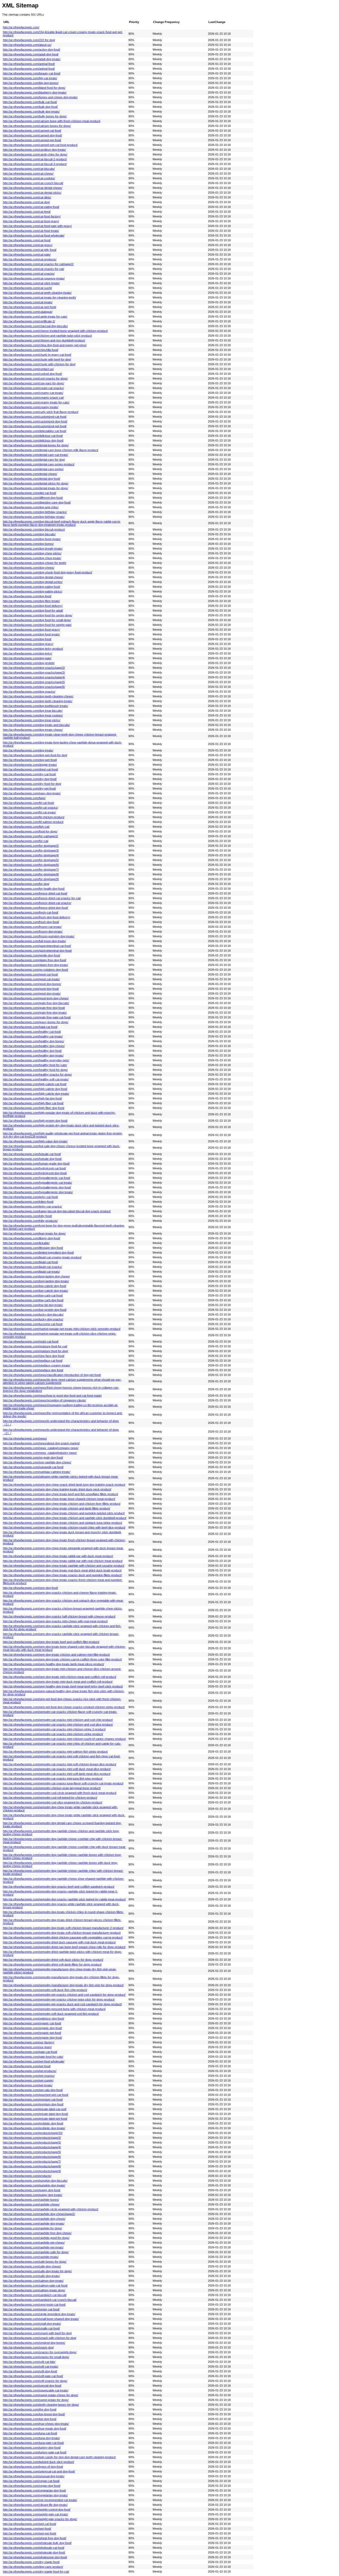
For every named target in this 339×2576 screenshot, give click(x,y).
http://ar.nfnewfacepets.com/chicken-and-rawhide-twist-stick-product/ (47, 336)
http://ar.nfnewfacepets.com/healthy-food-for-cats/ (35, 1065)
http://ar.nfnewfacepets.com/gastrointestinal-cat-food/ (37, 946)
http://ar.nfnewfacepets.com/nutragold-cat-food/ (33, 1467)
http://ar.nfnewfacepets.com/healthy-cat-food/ (32, 1032)
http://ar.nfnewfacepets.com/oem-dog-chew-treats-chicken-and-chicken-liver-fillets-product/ (62, 1504)
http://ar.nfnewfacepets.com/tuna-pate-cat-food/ (33, 2443)
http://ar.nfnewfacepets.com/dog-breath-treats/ (33, 549)
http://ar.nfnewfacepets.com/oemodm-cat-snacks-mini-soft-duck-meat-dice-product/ (57, 1769)
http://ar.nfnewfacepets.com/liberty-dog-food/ (32, 1238)
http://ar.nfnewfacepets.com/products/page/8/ (32, 2166)
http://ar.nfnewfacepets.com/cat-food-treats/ (31, 231)
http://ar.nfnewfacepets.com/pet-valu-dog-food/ (33, 2090)
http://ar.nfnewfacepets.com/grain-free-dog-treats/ (35, 1013)
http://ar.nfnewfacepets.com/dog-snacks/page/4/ (34, 677)
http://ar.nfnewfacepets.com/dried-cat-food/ (30, 769)
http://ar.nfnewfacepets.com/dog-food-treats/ (31, 634)
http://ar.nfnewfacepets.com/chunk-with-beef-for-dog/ (37, 359)
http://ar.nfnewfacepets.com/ (21, 27)
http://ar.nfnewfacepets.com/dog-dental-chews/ (33, 577)
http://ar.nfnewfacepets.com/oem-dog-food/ (30, 1588)
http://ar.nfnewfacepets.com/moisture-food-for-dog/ (35, 1351)
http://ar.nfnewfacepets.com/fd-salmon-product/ (33, 822)
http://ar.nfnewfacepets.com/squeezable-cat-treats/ (36, 2390)
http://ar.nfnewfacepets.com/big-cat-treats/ (30, 78)
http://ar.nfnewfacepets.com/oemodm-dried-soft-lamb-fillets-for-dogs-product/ (52, 1964)
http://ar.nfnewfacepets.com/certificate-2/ (29, 321)
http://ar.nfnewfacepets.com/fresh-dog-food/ (31, 922)
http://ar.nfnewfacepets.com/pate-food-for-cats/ (33, 2057)
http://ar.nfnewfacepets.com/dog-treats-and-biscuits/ (36, 725)
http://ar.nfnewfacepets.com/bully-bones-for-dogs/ (35, 116)
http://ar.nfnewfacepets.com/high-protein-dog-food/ (35, 1121)
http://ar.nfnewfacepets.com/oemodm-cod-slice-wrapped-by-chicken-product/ (53, 1802)
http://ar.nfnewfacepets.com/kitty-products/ (30, 1221)
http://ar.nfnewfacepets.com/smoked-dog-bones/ (34, 2343)
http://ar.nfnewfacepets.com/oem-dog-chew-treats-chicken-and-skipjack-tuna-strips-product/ (63, 1523)
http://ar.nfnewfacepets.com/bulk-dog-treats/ (31, 112)
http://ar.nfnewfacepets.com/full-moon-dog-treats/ (34, 941)
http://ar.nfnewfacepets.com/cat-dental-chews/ (33, 188)
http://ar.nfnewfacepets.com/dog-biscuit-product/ (34, 529)
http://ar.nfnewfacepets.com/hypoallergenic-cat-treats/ (37, 1183)
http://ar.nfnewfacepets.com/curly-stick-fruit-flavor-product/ (41, 412)
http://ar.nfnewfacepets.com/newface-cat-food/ (33, 1361)
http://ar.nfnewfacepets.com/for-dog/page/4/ (31, 855)
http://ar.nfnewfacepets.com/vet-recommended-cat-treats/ (40, 2500)
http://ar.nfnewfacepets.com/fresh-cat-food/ (31, 912)
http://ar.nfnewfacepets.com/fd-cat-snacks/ (30, 808)
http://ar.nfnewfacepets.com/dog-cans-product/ (33, 2567)
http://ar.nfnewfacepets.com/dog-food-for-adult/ (33, 610)
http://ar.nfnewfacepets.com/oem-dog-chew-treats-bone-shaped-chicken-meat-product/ (59, 1499)
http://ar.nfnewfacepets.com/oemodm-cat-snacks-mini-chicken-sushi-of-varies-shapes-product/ (64, 1739)
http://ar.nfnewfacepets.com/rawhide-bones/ (31, 2200)
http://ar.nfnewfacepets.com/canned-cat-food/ (32, 131)
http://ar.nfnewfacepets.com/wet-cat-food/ (30, 2524)
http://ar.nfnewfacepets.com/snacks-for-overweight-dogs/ (40, 2352)
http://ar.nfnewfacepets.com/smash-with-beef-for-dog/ (37, 2333)
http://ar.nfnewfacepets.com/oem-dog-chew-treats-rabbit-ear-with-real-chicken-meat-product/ (63, 1561)
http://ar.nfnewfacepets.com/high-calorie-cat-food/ (35, 1084)
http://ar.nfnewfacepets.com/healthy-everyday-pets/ (36, 1060)
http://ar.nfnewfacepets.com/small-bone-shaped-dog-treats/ (41, 2319)
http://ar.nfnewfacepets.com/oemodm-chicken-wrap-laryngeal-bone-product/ (52, 1788)
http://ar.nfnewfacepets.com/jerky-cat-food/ (30, 1197)
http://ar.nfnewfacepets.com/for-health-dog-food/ (34, 889)
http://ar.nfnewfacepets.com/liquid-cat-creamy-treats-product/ (42, 1257)
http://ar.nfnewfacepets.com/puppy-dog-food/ (32, 2190)
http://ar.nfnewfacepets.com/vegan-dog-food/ (32, 2486)
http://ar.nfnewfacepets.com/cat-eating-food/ (31, 207)
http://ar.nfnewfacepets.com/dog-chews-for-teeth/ (35, 563)
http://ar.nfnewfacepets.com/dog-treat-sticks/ (32, 720)
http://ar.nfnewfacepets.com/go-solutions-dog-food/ (35, 970)
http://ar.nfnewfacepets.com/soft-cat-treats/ (31, 2366)
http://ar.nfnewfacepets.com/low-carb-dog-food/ (33, 1300)
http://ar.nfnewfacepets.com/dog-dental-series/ (33, 582)
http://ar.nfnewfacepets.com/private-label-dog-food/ (35, 2114)
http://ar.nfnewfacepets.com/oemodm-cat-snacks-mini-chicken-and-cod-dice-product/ (58, 1724)
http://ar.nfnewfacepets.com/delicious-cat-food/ (33, 436)
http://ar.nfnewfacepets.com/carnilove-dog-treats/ (34, 150)
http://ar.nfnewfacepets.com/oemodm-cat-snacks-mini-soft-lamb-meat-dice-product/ (57, 1774)
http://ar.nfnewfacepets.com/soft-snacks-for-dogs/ (35, 2381)
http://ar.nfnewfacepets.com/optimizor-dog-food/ (34, 2018)
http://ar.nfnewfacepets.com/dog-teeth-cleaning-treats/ (38, 701)
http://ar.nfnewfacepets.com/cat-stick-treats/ (31, 283)
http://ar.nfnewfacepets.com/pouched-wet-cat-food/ (36, 2095)
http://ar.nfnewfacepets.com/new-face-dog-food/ (34, 1356)
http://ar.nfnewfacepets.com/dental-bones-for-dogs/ (36, 445)
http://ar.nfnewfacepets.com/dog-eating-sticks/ (33, 591)
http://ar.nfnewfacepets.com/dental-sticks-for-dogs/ (36, 483)
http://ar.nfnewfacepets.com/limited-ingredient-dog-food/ (38, 1253)
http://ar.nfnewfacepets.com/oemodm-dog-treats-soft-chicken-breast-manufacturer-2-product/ (63, 1928)
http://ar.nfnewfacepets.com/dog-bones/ (28, 544)
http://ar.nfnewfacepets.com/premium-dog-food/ (33, 2104)
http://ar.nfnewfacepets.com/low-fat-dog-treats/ (33, 1305)
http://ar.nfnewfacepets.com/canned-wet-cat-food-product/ (40, 145)
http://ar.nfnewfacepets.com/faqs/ (24, 798)
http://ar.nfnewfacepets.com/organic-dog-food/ (32, 2028)
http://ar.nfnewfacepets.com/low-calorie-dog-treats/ (35, 1291)
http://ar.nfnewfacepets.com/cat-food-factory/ (32, 216)
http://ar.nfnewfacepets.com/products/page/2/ (32, 2138)
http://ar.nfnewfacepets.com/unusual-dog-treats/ (34, 2476)
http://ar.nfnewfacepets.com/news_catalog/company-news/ (41, 1448)
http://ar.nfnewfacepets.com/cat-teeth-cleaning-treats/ (37, 293)
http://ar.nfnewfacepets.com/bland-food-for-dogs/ (34, 88)
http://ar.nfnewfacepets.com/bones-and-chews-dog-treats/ (40, 97)
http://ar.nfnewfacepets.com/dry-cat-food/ (29, 774)
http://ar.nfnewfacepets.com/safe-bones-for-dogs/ (35, 2262)
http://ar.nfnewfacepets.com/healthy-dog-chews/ (34, 1046)
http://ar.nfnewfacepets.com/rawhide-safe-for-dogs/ (36, 2252)
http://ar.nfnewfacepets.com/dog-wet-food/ (30, 760)
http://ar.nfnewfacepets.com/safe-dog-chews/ (32, 2266)
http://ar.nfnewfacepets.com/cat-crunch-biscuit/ (33, 183)
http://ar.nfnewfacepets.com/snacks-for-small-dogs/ (36, 2357)
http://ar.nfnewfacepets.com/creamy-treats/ (31, 407)
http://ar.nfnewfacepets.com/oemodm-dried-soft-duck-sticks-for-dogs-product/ (53, 1960)
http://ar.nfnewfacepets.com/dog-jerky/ (28, 653)
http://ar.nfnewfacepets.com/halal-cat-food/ (30, 1027)
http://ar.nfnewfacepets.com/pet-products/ (30, 2071)
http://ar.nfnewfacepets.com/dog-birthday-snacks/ (35, 512)
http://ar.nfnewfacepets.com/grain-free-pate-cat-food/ (37, 1017)
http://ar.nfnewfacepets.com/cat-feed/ (27, 212)
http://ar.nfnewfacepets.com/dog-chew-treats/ (32, 558)
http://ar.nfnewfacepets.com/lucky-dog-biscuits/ (33, 1314)
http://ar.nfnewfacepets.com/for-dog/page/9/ (31, 879)
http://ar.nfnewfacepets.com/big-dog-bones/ (31, 83)
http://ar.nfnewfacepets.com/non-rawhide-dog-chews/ (37, 1462)
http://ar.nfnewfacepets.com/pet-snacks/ (29, 2076)
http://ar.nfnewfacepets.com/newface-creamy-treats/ (37, 1365)
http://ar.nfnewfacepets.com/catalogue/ (28, 312)
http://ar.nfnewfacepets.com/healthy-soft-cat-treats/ (36, 1079)
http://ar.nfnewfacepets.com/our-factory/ (29, 2042)
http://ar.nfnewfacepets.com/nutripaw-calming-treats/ (37, 1472)
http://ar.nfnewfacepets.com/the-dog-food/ (30, 2409)
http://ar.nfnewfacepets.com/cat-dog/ (26, 202)
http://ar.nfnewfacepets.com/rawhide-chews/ (31, 2204)
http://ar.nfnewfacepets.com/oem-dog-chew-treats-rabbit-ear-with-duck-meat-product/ (58, 1556)
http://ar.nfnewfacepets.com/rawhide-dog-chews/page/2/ (39, 2214)
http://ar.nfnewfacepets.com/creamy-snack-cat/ (33, 398)
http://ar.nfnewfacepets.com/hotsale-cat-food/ (32, 1154)
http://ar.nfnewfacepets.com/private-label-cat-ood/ (35, 2109)
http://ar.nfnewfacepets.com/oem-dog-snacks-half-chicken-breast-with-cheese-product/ (59, 1616)
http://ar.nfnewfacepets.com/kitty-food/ (27, 1216)
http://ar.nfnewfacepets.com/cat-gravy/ (28, 245)
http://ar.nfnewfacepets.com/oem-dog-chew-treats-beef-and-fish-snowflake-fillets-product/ (61, 1494)
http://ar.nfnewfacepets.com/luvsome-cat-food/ (33, 1324)
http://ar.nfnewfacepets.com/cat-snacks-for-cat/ (34, 269)
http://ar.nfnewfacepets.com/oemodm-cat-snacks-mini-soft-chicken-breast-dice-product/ (60, 1764)
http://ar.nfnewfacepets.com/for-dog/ (26, 884)
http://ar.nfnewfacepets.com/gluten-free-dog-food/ (35, 960)
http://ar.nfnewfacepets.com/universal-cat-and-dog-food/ (39, 2471)
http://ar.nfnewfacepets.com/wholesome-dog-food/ (35, 2557)
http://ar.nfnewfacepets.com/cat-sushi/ (27, 288)
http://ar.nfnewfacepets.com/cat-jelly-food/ (30, 250)
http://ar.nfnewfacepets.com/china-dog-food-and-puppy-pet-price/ (45, 345)
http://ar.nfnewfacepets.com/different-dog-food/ (33, 498)
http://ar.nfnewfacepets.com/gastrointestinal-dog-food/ (37, 951)
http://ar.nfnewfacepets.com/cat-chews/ (28, 173)
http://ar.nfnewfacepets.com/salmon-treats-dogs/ (34, 2290)
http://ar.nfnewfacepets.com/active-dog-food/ (32, 50)
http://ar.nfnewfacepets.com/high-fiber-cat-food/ (33, 1103)
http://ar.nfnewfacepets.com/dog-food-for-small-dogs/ (37, 620)
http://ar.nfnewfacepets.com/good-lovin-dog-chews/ (36, 998)
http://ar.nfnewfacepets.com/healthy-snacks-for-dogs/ (37, 1075)
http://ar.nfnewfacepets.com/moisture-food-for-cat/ (35, 1346)
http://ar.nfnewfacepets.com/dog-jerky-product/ (33, 649)
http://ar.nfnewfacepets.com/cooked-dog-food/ (32, 374)
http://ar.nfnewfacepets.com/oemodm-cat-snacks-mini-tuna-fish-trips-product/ (53, 1779)
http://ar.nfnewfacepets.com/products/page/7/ (32, 2161)
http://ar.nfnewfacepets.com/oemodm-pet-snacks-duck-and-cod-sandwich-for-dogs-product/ (62, 2004)
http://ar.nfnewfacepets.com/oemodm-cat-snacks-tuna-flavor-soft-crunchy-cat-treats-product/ (63, 1783)
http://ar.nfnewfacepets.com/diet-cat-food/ (30, 493)
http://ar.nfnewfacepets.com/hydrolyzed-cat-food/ (34, 1168)
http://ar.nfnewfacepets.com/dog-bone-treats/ (32, 539)
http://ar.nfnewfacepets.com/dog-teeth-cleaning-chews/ (38, 696)
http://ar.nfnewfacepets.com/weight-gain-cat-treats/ (35, 2514)
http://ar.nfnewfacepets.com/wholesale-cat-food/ (34, 2548)
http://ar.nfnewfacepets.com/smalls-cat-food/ (31, 2328)
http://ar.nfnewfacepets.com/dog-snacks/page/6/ (34, 687)
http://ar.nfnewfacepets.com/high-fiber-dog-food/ (34, 1108)
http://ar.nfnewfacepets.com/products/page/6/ (32, 2157)
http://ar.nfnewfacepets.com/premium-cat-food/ (33, 2100)
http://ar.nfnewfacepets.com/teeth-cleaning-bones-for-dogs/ (41, 2405)
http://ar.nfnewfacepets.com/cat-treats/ (28, 302)
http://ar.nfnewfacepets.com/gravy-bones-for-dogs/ (36, 1022)
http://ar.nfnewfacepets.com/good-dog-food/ (31, 989)
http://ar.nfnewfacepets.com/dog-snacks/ (29, 692)
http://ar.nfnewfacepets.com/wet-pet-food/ (30, 2533)
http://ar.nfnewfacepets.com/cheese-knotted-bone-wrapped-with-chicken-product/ (55, 331)
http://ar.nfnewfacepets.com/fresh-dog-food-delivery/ (37, 917)
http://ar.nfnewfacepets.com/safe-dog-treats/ (31, 2276)
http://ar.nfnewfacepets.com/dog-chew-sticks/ (32, 553)
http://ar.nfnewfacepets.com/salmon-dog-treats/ (33, 2281)
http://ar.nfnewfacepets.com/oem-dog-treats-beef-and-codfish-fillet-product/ (51, 1642)
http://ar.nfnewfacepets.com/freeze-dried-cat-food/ (35, 893)
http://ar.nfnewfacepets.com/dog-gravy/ (28, 644)
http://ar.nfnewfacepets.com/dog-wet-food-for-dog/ (35, 755)
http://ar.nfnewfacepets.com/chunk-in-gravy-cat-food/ (37, 355)
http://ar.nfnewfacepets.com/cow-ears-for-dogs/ (34, 383)
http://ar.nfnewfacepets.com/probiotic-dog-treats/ (34, 2128)
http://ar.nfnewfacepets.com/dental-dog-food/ (32, 479)
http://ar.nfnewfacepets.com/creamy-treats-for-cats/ (36, 402)
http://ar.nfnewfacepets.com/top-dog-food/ (30, 2419)
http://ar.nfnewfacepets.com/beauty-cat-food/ (32, 73)
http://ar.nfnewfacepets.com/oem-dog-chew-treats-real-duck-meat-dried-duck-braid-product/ (62, 1570)
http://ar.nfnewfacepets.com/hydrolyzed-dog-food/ (35, 1173)
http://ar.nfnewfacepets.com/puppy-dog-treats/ (33, 2195)
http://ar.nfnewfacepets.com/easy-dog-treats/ (32, 793)
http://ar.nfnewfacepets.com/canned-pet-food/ (32, 140)
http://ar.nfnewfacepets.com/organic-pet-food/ (32, 2033)
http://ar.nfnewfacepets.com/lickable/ (26, 1243)
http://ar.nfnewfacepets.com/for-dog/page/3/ (31, 850)
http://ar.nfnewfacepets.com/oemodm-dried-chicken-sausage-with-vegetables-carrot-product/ (63, 1937)
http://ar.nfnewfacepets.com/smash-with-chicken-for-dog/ (40, 2338)
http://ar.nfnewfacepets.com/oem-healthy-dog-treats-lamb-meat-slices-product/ (53, 1664)
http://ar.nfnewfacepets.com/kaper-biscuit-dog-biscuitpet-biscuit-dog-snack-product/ (57, 1211)
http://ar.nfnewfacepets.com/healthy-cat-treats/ (33, 1036)
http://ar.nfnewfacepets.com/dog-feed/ (27, 596)
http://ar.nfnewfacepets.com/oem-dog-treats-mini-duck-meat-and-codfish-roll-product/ (58, 1682)
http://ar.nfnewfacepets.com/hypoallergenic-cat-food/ (37, 1178)
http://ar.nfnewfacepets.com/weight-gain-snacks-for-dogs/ (40, 2519)
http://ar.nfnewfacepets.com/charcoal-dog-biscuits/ (35, 326)
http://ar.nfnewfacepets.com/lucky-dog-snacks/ (33, 1319)
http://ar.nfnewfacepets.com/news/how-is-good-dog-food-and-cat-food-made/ (52, 1396)
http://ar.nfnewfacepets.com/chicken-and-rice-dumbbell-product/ (44, 340)
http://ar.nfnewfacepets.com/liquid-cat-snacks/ (32, 1267)
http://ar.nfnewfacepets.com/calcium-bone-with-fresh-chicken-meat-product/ (52, 121)
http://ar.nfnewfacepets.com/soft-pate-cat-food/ (33, 2376)
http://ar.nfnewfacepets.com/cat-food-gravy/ (31, 221)
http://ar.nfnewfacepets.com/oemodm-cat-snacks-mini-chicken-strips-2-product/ (54, 1729)
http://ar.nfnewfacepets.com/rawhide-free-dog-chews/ (37, 2233)
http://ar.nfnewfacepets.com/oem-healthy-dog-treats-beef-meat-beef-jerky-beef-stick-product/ (63, 1686)
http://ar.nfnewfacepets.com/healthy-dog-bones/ (34, 1041)
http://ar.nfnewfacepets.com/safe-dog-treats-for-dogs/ (37, 2271)
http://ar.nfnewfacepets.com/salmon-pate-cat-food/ (35, 2285)
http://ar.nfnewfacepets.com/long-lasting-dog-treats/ (36, 1281)
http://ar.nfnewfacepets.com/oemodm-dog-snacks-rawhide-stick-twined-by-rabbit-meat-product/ (64, 1899)
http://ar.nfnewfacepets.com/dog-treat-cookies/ (33, 715)
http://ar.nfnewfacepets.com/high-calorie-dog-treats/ (36, 1094)
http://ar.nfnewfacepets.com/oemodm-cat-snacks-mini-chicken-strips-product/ (53, 1734)
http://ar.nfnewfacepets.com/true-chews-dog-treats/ (36, 2424)
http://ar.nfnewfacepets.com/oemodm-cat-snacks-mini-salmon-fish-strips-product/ (55, 1751)
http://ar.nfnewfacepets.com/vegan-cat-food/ (31, 2481)
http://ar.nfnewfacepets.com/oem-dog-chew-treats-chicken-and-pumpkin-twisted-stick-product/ (64, 1513)
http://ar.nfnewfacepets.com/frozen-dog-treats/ (33, 932)
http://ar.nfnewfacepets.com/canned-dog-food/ (32, 135)
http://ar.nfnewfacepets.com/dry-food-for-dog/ (32, 784)
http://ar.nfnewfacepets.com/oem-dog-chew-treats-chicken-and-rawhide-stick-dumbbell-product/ (65, 1518)
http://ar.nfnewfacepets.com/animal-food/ (29, 69)
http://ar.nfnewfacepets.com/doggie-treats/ (30, 765)
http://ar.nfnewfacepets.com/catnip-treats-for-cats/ (35, 317)
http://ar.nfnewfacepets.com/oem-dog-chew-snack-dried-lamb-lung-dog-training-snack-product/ (64, 1485)
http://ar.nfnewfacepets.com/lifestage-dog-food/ (33, 1248)
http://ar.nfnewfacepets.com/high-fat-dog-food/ (32, 1098)
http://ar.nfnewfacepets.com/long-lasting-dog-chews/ (36, 1276)
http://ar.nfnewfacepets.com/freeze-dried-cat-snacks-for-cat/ (42, 898)
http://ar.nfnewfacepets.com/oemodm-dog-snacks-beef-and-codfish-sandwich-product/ (59, 1887)
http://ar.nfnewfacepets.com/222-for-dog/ (29, 40)
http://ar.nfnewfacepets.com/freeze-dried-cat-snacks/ (37, 903)
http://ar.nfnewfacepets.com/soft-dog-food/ (30, 2371)
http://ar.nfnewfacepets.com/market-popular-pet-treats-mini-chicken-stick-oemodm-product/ (62, 1329)
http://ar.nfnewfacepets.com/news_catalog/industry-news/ (40, 1453)
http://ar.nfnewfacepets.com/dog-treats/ (28, 750)
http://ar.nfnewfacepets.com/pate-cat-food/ (30, 2052)
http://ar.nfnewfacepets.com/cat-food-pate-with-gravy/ (37, 226)
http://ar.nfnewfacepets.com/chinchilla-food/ (31, 350)
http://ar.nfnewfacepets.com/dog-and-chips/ (31, 507)
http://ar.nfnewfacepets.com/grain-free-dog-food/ (34, 1008)
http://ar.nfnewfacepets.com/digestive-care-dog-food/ (37, 502)
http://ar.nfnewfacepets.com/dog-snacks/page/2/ (34, 668)
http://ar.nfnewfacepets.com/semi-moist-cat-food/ (34, 2305)
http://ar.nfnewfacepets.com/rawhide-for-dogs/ (32, 2228)
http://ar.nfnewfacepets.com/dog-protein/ (29, 663)
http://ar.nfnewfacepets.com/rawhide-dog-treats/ (34, 2223)
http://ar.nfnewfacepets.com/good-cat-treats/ (31, 979)
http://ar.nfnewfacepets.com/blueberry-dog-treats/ (35, 92)
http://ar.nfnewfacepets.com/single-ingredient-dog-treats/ (39, 2314)
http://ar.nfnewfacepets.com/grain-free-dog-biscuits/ (36, 1003)
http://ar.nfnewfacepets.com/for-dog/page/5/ (31, 860)
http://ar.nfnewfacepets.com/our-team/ (27, 2047)
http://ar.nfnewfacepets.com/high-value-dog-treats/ (35, 1141)
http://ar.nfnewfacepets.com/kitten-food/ (28, 1202)
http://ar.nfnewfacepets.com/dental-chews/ (30, 474)
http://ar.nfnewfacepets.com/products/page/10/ (33, 2133)
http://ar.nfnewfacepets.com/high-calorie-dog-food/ (35, 1089)
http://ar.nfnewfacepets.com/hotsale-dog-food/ (32, 1159)
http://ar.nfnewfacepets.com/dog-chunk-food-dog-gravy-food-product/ (48, 572)
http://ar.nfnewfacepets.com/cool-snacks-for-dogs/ (35, 378)
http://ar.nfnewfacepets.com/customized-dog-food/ (35, 421)
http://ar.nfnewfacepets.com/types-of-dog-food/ (33, 2467)
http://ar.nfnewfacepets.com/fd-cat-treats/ (29, 812)
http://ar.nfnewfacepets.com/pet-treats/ (28, 2085)
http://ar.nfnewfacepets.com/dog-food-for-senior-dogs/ (38, 615)
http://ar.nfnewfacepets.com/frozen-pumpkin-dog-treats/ (39, 936)
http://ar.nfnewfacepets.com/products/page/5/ (32, 2152)
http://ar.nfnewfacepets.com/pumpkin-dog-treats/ (34, 2185)
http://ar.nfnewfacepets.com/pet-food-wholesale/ (34, 2061)
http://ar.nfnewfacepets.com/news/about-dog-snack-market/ (41, 1443)
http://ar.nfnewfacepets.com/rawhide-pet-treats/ (33, 2247)
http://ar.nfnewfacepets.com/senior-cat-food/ (31, 2309)
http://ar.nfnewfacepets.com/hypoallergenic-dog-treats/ (38, 1192)
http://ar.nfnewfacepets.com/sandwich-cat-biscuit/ (35, 2295)
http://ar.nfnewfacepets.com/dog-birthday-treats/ (34, 517)
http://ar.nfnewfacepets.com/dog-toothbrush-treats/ (35, 706)
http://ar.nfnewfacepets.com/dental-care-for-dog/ (34, 460)
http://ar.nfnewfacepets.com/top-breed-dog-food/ (34, 2414)
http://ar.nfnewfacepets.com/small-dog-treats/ (32, 2324)
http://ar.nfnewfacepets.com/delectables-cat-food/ (35, 431)
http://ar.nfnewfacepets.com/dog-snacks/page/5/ (34, 682)
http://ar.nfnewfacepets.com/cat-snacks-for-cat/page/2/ (38, 264)
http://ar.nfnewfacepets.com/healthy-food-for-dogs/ (35, 1070)
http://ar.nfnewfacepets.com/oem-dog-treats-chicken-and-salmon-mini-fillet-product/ (56, 1655)
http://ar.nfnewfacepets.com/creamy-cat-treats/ (33, 393)
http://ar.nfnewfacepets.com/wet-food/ (27, 2529)
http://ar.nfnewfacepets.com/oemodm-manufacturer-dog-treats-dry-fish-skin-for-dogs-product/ (63, 1985)
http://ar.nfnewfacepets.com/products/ (27, 2176)
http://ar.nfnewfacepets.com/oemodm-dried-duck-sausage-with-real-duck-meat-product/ (59, 1942)
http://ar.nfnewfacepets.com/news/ (25, 1438)
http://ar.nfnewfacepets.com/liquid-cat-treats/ (31, 1272)
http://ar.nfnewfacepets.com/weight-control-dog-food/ (37, 2510)
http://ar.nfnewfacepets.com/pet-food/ (27, 2066)
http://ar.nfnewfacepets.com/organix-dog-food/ (32, 2038)
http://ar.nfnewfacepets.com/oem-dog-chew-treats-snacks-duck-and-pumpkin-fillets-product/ (62, 1575)
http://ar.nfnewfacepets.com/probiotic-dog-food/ (33, 2123)
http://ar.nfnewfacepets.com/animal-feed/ (29, 64)
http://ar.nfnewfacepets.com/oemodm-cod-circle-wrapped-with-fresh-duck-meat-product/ (60, 1793)
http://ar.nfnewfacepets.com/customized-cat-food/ (35, 417)
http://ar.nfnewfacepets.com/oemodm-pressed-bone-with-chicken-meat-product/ (54, 2009)
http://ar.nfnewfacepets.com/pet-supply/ (28, 2080)
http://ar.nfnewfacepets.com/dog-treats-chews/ (33, 730)
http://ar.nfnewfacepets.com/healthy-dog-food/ (32, 1051)
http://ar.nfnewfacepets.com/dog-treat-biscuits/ (33, 711)
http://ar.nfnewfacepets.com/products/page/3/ (32, 2142)
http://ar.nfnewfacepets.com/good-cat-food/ (30, 974)
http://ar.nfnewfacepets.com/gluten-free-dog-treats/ (35, 965)
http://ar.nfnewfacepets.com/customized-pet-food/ (35, 426)
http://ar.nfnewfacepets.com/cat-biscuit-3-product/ (35, 164)
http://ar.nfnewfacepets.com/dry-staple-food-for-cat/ (36, 2571)
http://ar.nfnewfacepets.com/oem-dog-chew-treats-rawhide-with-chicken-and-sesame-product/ (64, 1566)
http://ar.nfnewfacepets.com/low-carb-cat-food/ (33, 1295)
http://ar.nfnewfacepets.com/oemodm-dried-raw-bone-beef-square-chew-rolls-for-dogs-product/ (64, 1947)
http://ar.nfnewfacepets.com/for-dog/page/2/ (31, 846)
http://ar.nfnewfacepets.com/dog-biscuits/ (29, 534)
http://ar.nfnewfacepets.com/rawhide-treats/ (31, 2257)
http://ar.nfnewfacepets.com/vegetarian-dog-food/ (34, 2490)
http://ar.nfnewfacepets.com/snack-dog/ (28, 2347)
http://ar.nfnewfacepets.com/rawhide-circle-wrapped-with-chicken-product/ (51, 2209)
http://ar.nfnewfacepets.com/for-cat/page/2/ (30, 836)
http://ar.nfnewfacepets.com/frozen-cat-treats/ (32, 927)
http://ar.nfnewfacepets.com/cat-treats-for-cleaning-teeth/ (39, 297)
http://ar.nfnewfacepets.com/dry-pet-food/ (29, 788)
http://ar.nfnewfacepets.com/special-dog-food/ (32, 2386)
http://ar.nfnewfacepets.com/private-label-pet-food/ (35, 2119)
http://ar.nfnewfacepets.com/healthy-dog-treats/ (33, 1055)
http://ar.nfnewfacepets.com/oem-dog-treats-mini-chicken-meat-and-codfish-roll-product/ (60, 1677)
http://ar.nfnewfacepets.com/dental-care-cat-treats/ (35, 455)
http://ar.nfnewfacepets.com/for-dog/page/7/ (31, 870)
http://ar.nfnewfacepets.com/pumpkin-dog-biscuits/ (35, 2181)
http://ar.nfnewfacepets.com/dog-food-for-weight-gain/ (37, 625)
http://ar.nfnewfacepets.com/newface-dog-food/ (33, 1370)
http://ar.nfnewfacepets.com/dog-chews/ (29, 568)
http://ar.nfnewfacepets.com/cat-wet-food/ (30, 307)
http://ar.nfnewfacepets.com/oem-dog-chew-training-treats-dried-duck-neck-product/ (57, 1489)
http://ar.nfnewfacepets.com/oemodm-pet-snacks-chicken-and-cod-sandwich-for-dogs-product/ (64, 1995)
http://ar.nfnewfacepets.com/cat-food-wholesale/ (34, 235)
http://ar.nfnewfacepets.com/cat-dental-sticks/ (32, 193)
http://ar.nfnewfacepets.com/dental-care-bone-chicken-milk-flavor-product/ (51, 450)
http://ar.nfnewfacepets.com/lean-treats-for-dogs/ (34, 1233)
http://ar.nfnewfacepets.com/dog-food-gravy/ (31, 630)
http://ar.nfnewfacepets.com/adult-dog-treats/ (32, 59)
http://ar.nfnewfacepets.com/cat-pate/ (27, 255)
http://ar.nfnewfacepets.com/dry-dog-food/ (30, 779)
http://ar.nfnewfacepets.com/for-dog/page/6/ (31, 865)
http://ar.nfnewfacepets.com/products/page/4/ (32, 2147)
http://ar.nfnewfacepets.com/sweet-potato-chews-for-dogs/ (41, 2395)
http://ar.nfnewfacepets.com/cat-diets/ (27, 197)
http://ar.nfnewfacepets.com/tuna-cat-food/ (30, 2433)
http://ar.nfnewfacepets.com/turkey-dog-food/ (32, 2448)
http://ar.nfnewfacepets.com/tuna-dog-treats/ (31, 2438)
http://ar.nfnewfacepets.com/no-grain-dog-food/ (33, 1458)
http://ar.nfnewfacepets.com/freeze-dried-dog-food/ (35, 908)
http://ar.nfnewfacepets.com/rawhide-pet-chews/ (34, 2243)
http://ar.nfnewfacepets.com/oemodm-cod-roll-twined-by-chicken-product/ (50, 1798)
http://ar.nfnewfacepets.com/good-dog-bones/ (32, 984)
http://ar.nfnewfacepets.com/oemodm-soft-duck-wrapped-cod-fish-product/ (51, 2014)
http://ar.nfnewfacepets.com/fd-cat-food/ (28, 803)
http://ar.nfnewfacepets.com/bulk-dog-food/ (30, 107)
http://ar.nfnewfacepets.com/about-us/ (27, 45)
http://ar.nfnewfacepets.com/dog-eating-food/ (32, 587)
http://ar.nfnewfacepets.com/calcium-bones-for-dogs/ (37, 126)
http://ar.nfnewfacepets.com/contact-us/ (28, 369)
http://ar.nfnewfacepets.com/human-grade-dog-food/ (36, 1164)
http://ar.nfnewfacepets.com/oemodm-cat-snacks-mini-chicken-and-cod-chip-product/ (58, 1720)
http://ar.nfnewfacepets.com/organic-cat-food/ (32, 2023)
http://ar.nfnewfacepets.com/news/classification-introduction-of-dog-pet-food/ (52, 1375)
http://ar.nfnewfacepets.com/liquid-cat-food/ (30, 1262)
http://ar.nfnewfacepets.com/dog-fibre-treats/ (31, 601)
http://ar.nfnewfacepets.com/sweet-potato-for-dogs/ (36, 2400)
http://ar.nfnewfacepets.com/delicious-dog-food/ (33, 440)
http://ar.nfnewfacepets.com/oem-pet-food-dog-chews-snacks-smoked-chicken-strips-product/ (64, 1707)
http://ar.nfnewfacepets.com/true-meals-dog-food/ (35, 2428)
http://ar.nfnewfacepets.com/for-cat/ (26, 841)
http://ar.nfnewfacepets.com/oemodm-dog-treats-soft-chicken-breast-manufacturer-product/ (62, 1933)
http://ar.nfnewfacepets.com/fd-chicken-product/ (34, 817)
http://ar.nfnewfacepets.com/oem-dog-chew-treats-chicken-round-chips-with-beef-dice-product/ (64, 1527)
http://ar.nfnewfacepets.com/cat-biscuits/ (29, 169)
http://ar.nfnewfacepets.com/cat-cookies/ (29, 178)
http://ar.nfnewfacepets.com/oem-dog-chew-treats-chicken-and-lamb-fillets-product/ (57, 1508)
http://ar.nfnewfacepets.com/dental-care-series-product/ (39, 464)
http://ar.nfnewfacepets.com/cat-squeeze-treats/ (34, 278)
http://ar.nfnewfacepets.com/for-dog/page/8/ (31, 874)
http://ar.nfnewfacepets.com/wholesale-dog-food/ (34, 2552)
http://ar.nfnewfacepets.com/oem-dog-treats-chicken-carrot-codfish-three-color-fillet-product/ (62, 1659)
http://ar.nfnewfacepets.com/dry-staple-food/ (31, 2562)
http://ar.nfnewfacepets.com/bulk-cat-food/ (30, 102)
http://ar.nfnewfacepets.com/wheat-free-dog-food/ (35, 2538)
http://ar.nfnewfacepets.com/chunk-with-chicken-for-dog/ (39, 364)
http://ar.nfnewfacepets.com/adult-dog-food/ (31, 54)
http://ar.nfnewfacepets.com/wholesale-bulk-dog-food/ (37, 2543)
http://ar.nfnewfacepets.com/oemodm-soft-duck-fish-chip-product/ (45, 1990)
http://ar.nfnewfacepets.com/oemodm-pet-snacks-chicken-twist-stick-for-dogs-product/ (59, 1999)
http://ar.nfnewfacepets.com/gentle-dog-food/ (32, 955)
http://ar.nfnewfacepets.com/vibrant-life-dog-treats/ (35, 2505)
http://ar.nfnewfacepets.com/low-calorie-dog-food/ (35, 1286)
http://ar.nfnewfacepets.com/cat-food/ (27, 240)
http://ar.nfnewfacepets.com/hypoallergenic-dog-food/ (37, 1187)
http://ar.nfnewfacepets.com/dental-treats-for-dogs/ (35, 488)
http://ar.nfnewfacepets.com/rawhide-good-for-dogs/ (36, 2238)
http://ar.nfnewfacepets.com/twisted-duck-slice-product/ (39, 2462)
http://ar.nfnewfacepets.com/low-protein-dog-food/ (35, 1310)
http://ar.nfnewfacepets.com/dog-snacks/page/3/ (34, 672)
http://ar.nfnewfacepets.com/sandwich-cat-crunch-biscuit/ (40, 2300)
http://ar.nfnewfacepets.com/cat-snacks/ (29, 274)
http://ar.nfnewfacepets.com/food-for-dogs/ (30, 831)
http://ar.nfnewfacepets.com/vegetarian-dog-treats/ (35, 2495)
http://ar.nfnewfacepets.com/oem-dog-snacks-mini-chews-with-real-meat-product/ (55, 1621)
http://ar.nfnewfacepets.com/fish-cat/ (26, 827)
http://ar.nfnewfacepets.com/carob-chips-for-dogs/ (35, 154)
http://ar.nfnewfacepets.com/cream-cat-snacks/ (33, 388)
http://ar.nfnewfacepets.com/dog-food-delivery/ (33, 606)
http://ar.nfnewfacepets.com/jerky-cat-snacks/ (32, 1206)
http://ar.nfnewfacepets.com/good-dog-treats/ (32, 993)
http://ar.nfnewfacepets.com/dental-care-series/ (33, 469)
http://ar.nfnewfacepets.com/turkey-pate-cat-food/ (35, 2452)
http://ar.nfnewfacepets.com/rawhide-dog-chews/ (34, 2219)
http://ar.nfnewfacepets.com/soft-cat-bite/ (29, 2362)
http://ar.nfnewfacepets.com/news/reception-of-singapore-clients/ (44, 1400)
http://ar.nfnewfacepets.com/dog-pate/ (27, 658)
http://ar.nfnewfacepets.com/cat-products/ (30, 259)
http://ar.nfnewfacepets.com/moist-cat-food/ (31, 1342)
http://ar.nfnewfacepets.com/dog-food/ (27, 639)
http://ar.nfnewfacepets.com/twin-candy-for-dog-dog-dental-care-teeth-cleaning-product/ (59, 2457)
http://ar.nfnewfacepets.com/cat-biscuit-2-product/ (35, 159)
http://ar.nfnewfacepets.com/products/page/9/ (32, 2171)
